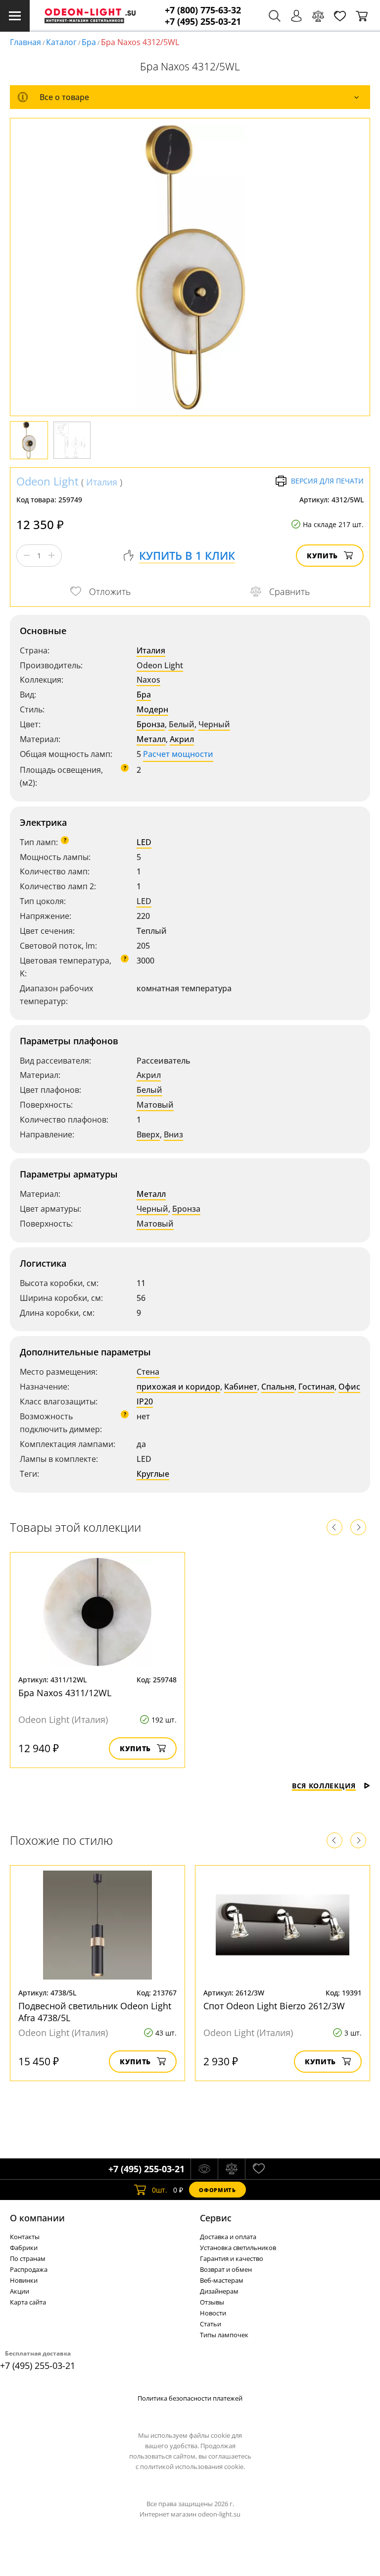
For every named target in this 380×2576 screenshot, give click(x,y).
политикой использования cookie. (192, 2467)
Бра (89, 42)
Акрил (182, 739)
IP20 (145, 1401)
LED (144, 842)
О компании (37, 2218)
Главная (25, 42)
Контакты (25, 2237)
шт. (160, 2190)
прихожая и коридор (178, 1387)
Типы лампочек (224, 2335)
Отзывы (212, 2302)
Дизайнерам (219, 2291)
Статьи (211, 2324)
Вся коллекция (324, 1786)
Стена (148, 1372)
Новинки (24, 2280)
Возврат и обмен (226, 2269)
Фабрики (24, 2248)
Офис (349, 1387)
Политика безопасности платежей (190, 2398)
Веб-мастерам (222, 2280)
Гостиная (316, 1387)
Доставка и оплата (228, 2237)
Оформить (217, 2190)
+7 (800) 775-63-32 (203, 10)
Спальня (278, 1387)
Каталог (61, 42)
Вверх (148, 1134)
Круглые (153, 1474)
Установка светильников (238, 2248)
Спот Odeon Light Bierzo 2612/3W (274, 2006)
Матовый (155, 1105)
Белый (182, 724)
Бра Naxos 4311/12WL (65, 1693)
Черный (214, 724)
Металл (151, 739)
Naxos (148, 680)
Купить (322, 556)
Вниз (173, 1134)
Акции (20, 2291)
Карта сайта (28, 2302)
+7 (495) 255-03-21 (203, 22)
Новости (213, 2313)
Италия (102, 482)
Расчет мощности (178, 754)
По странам (28, 2258)
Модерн (152, 709)
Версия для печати (327, 481)
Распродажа (29, 2269)
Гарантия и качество (232, 2258)
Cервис (216, 2218)
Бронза (151, 724)
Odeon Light (47, 481)
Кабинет (241, 1387)
